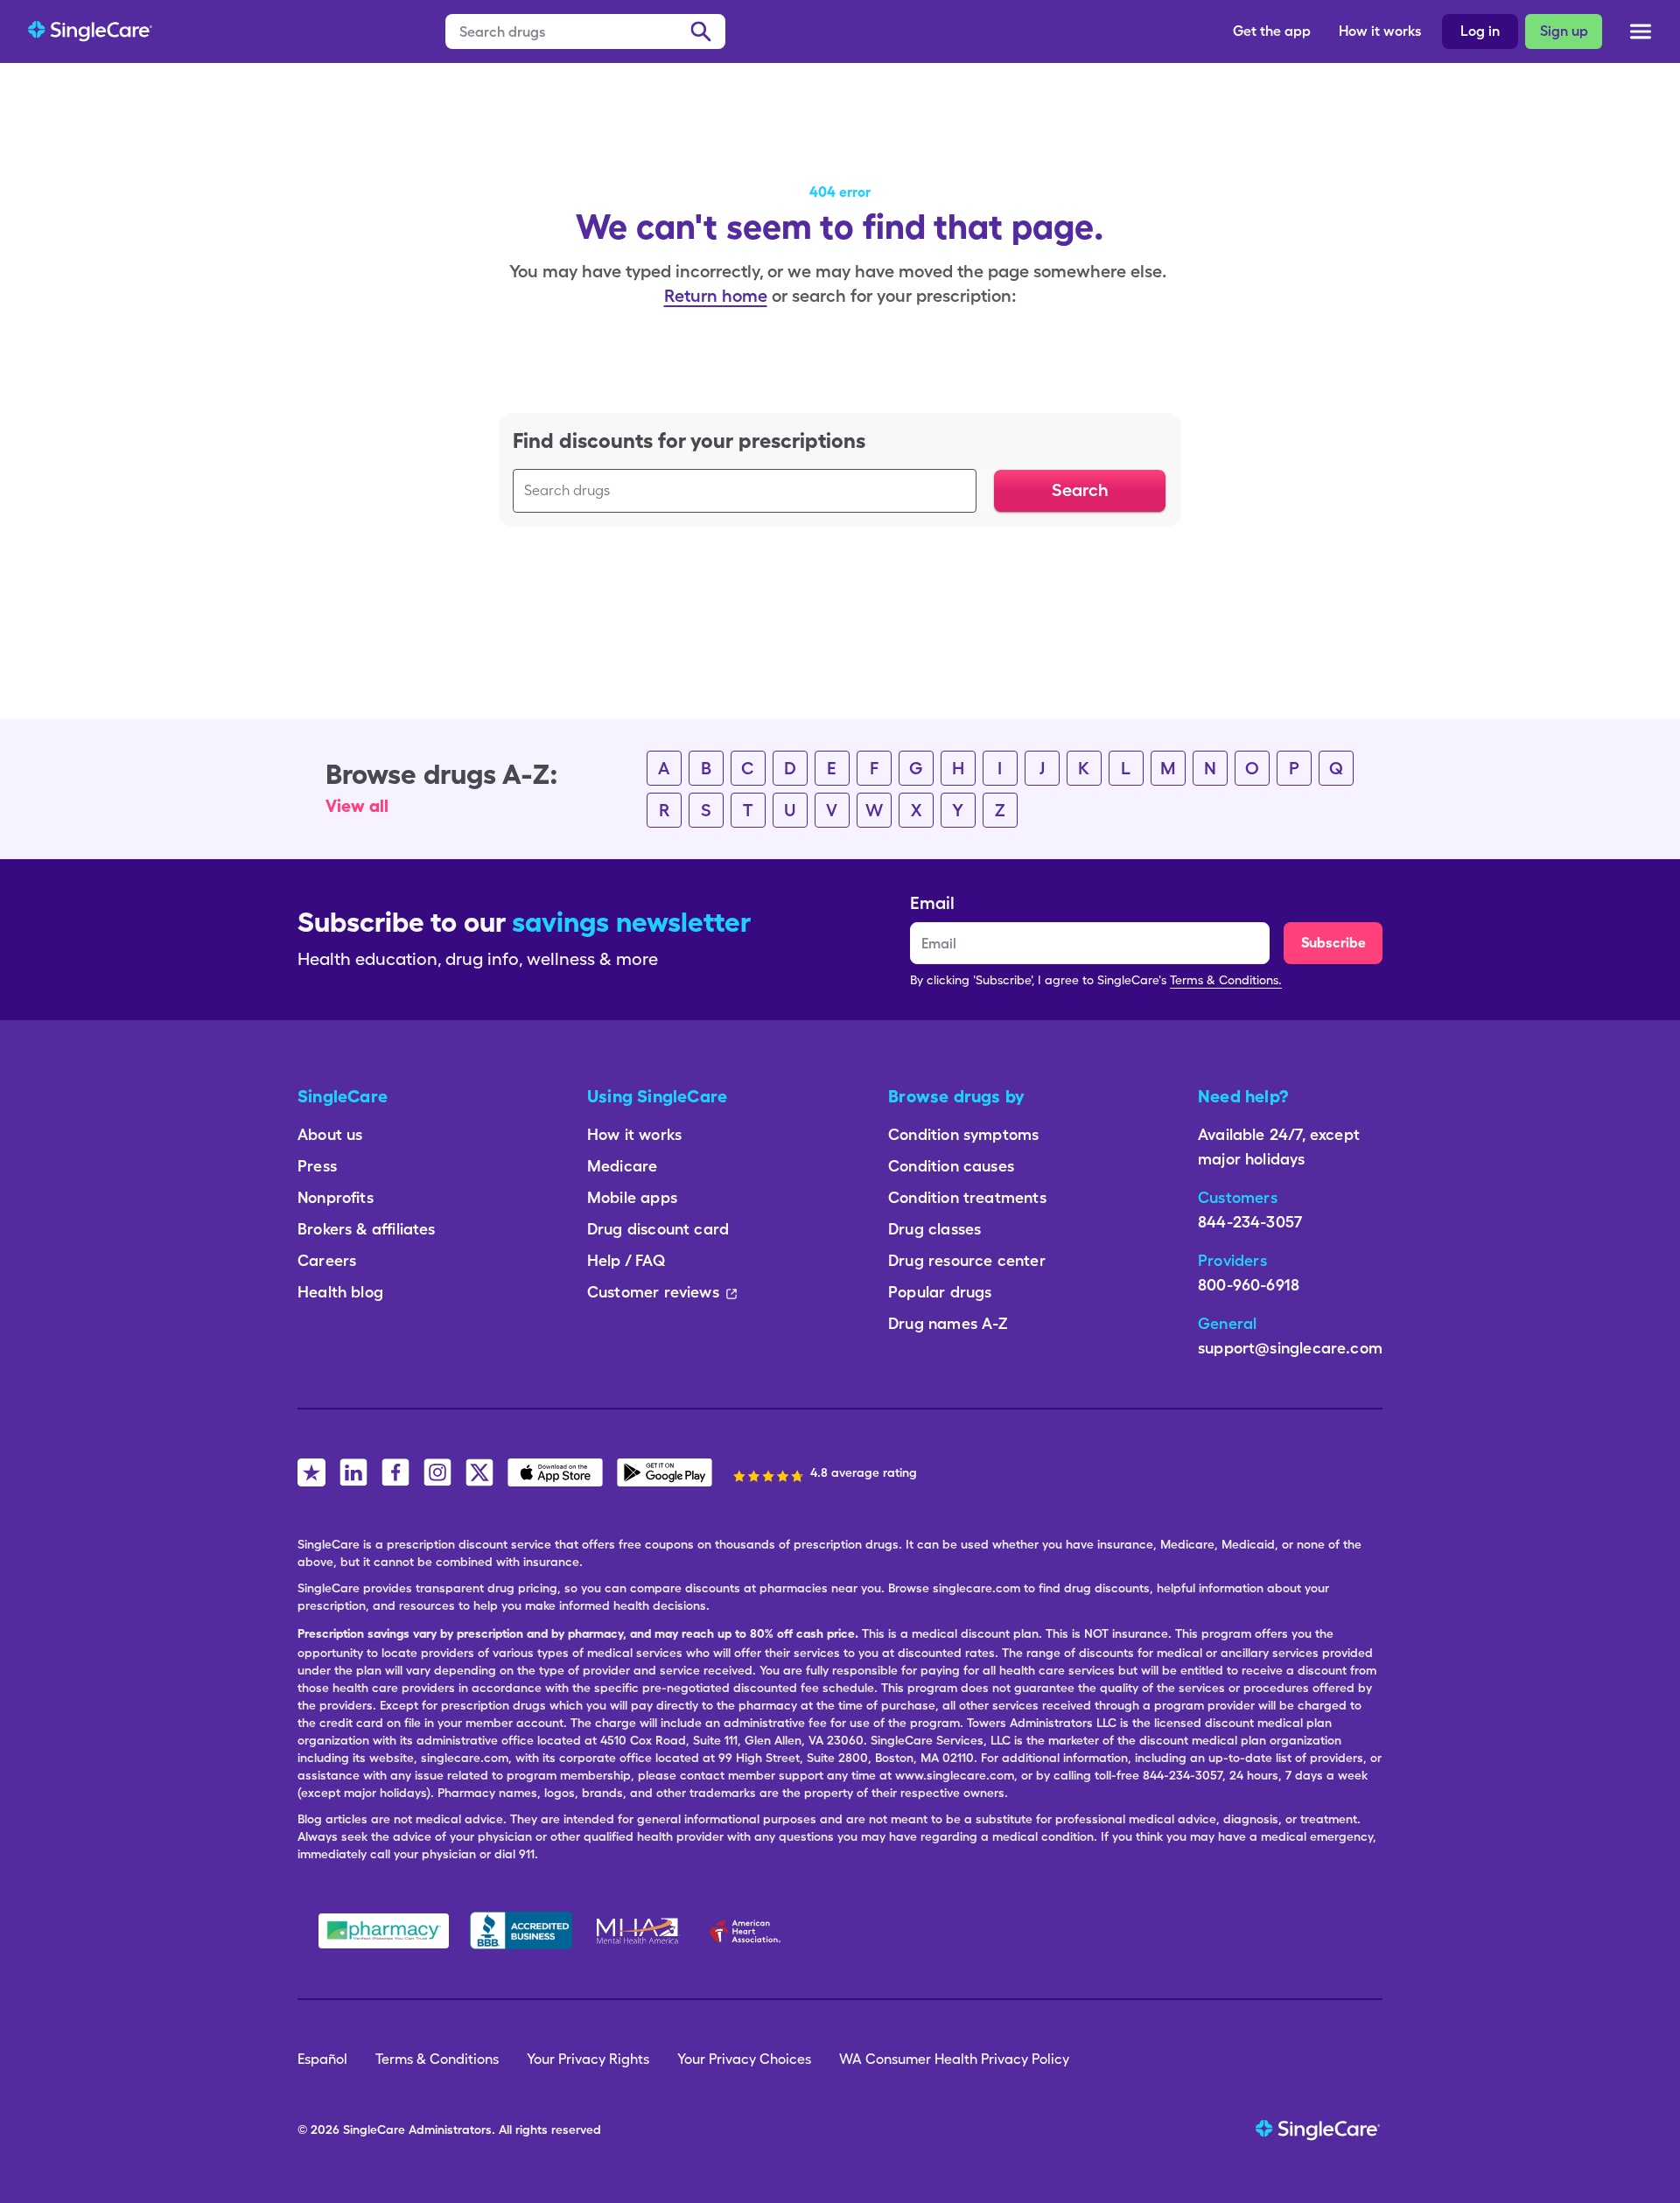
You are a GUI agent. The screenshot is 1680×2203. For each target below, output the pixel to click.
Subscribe (1333, 943)
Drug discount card (658, 1229)
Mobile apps (632, 1197)
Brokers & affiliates (367, 1229)
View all (357, 806)
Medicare (622, 1166)
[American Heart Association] (750, 1931)
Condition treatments (967, 1197)
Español (322, 2059)
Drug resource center (967, 1260)
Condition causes (951, 1166)
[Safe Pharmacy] (384, 1931)
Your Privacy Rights (588, 2059)
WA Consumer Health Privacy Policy (954, 2059)
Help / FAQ (626, 1260)
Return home (716, 296)
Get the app (1272, 31)
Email (932, 903)
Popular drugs (940, 1292)
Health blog (340, 1292)
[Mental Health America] (639, 1931)
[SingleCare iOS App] (555, 1472)
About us (330, 1134)
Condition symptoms (963, 1134)
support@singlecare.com (1290, 1348)
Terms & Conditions (437, 2059)
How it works (1380, 31)
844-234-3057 (1250, 1222)
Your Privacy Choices (744, 2059)
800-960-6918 (1249, 1285)
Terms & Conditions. (1226, 980)
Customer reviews (653, 1292)
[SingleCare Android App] (665, 1472)
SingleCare (374, 2130)
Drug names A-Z (948, 1323)
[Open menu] (1641, 35)
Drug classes (934, 1229)
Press (317, 1166)
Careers (327, 1260)
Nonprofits (336, 1197)
